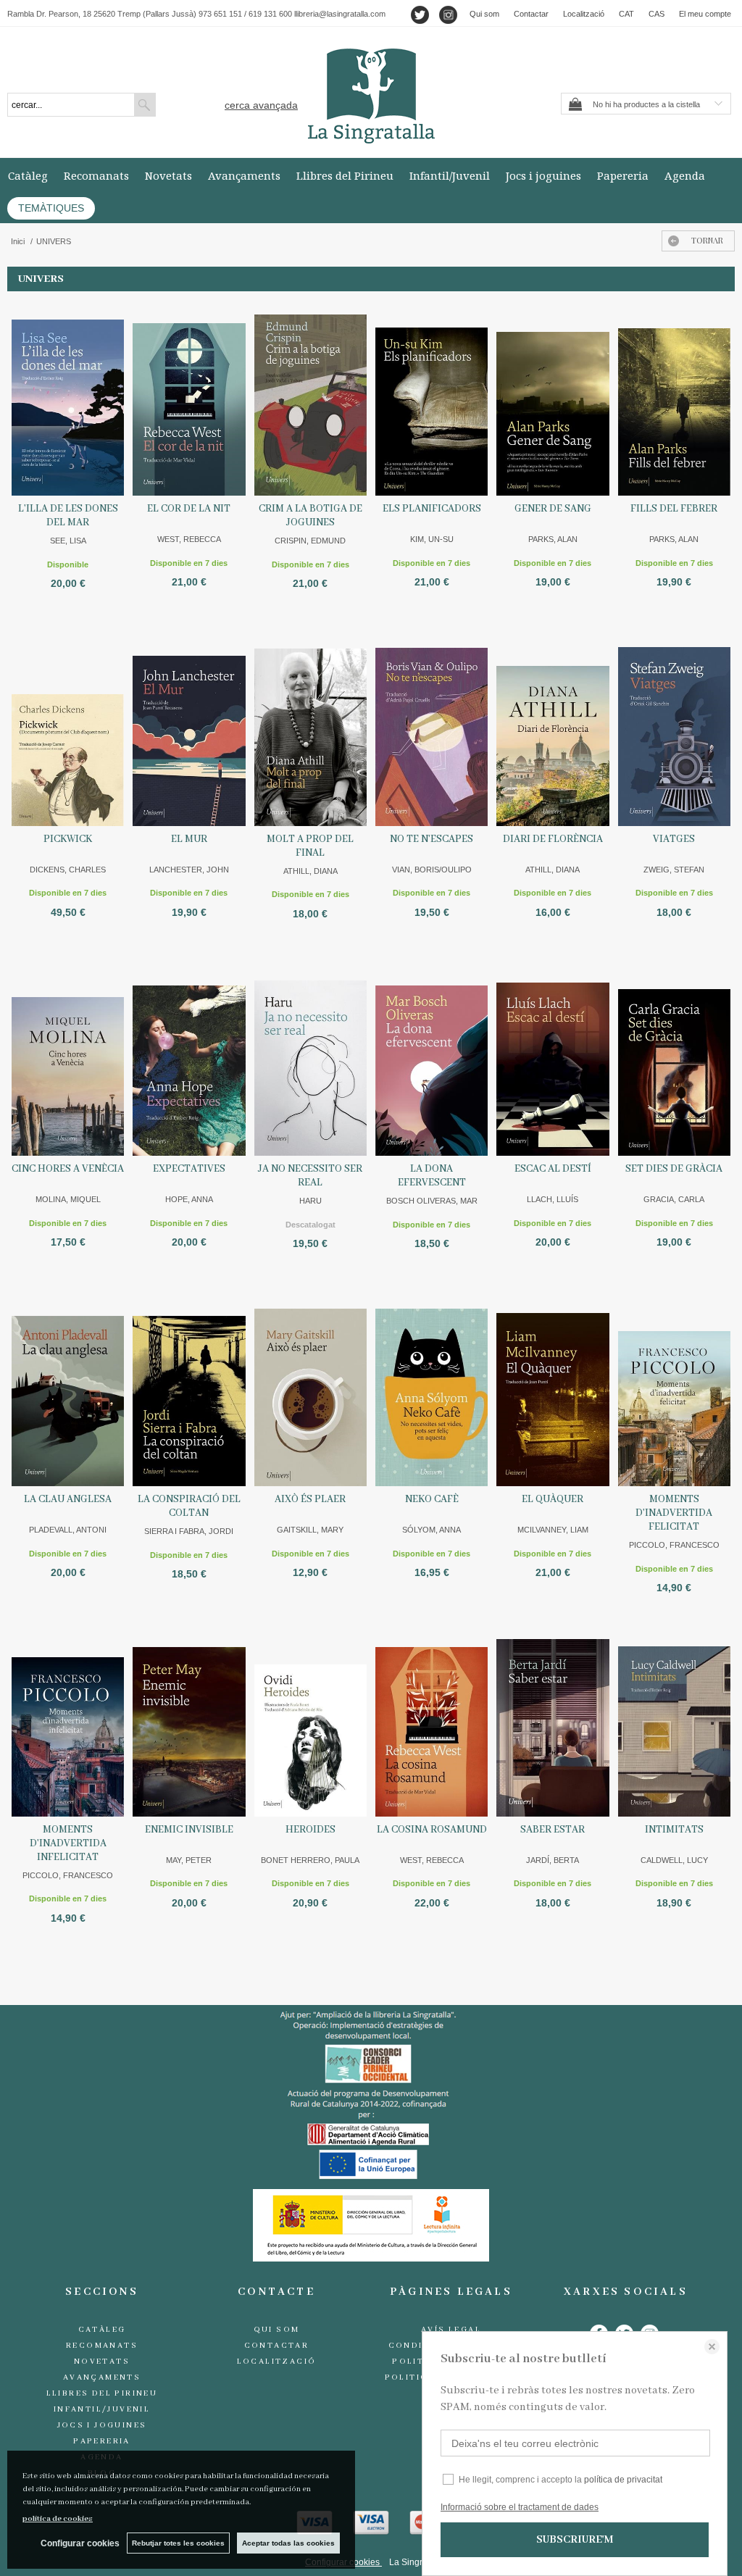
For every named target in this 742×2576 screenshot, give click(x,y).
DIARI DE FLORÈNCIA (553, 839)
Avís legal (451, 2330)
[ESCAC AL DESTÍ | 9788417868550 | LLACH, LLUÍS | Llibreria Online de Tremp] (553, 1059)
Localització (584, 14)
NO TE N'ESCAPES (432, 839)
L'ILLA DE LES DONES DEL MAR (68, 516)
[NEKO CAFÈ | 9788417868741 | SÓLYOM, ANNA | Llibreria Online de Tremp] (432, 1388)
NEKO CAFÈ (432, 1499)
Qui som (484, 14)
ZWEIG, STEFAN (674, 870)
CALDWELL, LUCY (674, 1860)
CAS (656, 14)
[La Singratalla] (371, 96)
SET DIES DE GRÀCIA (674, 1169)
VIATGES (674, 839)
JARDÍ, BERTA (553, 1860)
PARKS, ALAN (553, 539)
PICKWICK (68, 839)
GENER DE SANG (553, 509)
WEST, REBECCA (189, 539)
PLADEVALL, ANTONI (68, 1530)
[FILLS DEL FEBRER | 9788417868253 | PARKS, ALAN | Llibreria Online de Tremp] (674, 398)
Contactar (531, 14)
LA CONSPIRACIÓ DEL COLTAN (189, 1506)
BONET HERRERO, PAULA (310, 1860)
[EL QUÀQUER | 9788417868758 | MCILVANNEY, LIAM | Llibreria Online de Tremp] (553, 1388)
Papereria (623, 175)
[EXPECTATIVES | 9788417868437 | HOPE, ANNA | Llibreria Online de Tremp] (189, 1059)
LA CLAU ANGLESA (68, 1499)
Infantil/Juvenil (450, 175)
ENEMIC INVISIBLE (189, 1830)
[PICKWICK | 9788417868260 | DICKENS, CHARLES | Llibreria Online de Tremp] (68, 728)
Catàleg (28, 175)
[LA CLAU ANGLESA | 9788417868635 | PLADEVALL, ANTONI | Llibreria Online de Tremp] (68, 1388)
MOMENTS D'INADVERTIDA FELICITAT (674, 1513)
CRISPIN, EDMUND (310, 541)
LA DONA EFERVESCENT (432, 1176)
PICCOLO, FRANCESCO (674, 1545)
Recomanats (96, 175)
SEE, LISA (68, 541)
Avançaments (244, 175)
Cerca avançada (261, 105)
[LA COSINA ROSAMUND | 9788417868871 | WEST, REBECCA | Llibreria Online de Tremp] (432, 1719)
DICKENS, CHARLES (68, 870)
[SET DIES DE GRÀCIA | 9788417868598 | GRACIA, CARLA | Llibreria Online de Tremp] (674, 1059)
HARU (310, 1201)
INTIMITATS (674, 1830)
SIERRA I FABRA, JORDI (189, 1531)
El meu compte (705, 14)
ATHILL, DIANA (310, 871)
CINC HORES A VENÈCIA (68, 1169)
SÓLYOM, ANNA (432, 1530)
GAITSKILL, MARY (310, 1530)
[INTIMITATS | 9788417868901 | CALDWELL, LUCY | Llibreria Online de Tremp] (674, 1719)
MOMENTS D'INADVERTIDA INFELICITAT (68, 1843)
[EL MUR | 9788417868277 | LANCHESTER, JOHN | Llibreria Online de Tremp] (189, 728)
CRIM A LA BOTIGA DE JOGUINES (310, 516)
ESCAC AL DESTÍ (553, 1169)
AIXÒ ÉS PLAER (310, 1499)
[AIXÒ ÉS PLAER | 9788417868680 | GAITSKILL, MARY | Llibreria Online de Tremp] (310, 1388)
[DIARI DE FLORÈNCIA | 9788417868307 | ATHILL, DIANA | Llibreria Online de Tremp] (553, 728)
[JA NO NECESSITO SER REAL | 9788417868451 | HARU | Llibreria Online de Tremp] (310, 1059)
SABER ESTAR (553, 1830)
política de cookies (58, 2519)
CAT (626, 14)
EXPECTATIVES (189, 1169)
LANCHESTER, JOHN (189, 870)
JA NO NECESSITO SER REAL (310, 1176)
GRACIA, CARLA (674, 1199)
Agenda (685, 175)
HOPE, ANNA (189, 1199)
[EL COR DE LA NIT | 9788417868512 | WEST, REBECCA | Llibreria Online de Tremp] (189, 398)
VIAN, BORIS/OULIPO (432, 870)
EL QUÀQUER (553, 1499)
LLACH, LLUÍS (553, 1199)
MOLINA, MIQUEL (68, 1199)
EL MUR (189, 839)
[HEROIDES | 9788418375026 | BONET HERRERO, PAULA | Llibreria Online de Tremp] (310, 1719)
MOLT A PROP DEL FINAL (310, 846)
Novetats (168, 175)
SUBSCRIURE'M (575, 2540)
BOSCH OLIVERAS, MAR (432, 1201)
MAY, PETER (189, 1860)
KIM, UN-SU (432, 539)
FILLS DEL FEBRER (674, 509)
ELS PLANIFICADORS (432, 509)
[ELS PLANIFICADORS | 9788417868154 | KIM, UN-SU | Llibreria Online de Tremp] (432, 398)
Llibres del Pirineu (345, 175)
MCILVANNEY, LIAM (553, 1530)
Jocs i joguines (543, 175)
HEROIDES (310, 1830)
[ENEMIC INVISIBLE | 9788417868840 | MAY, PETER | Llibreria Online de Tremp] (189, 1719)
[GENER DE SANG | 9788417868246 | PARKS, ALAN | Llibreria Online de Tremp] (553, 398)
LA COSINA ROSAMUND (432, 1830)
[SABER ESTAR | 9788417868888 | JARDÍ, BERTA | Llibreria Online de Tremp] (553, 1719)
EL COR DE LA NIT (189, 509)
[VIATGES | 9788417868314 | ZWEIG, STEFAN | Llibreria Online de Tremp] (674, 728)
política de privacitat (623, 2480)
